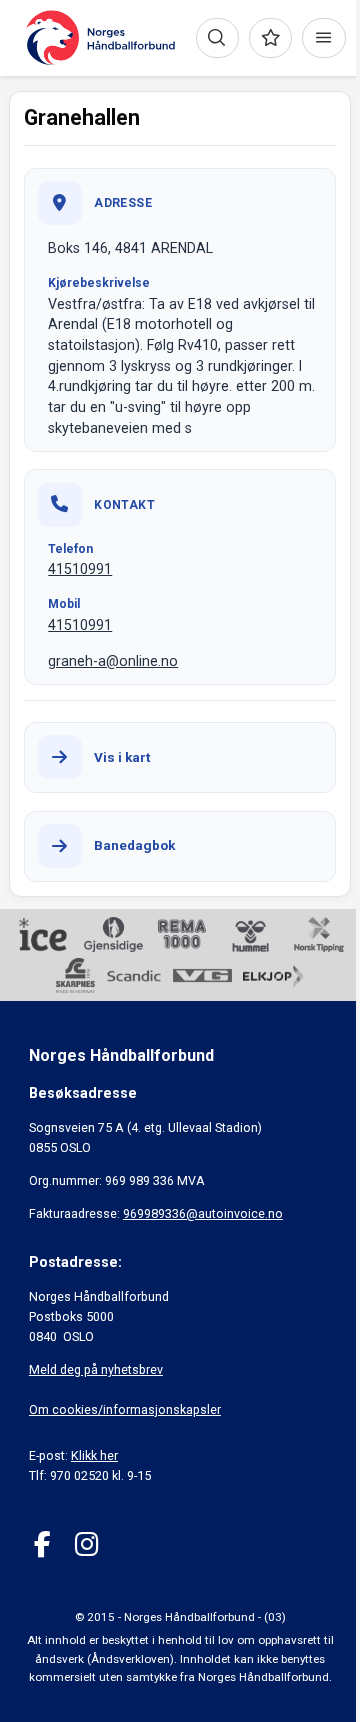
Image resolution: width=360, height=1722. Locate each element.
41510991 (80, 569)
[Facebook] (42, 1544)
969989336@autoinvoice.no (203, 1213)
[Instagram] (86, 1544)
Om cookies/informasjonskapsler (125, 1409)
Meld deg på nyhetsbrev (96, 1369)
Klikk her (94, 1455)
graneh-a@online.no (113, 661)
